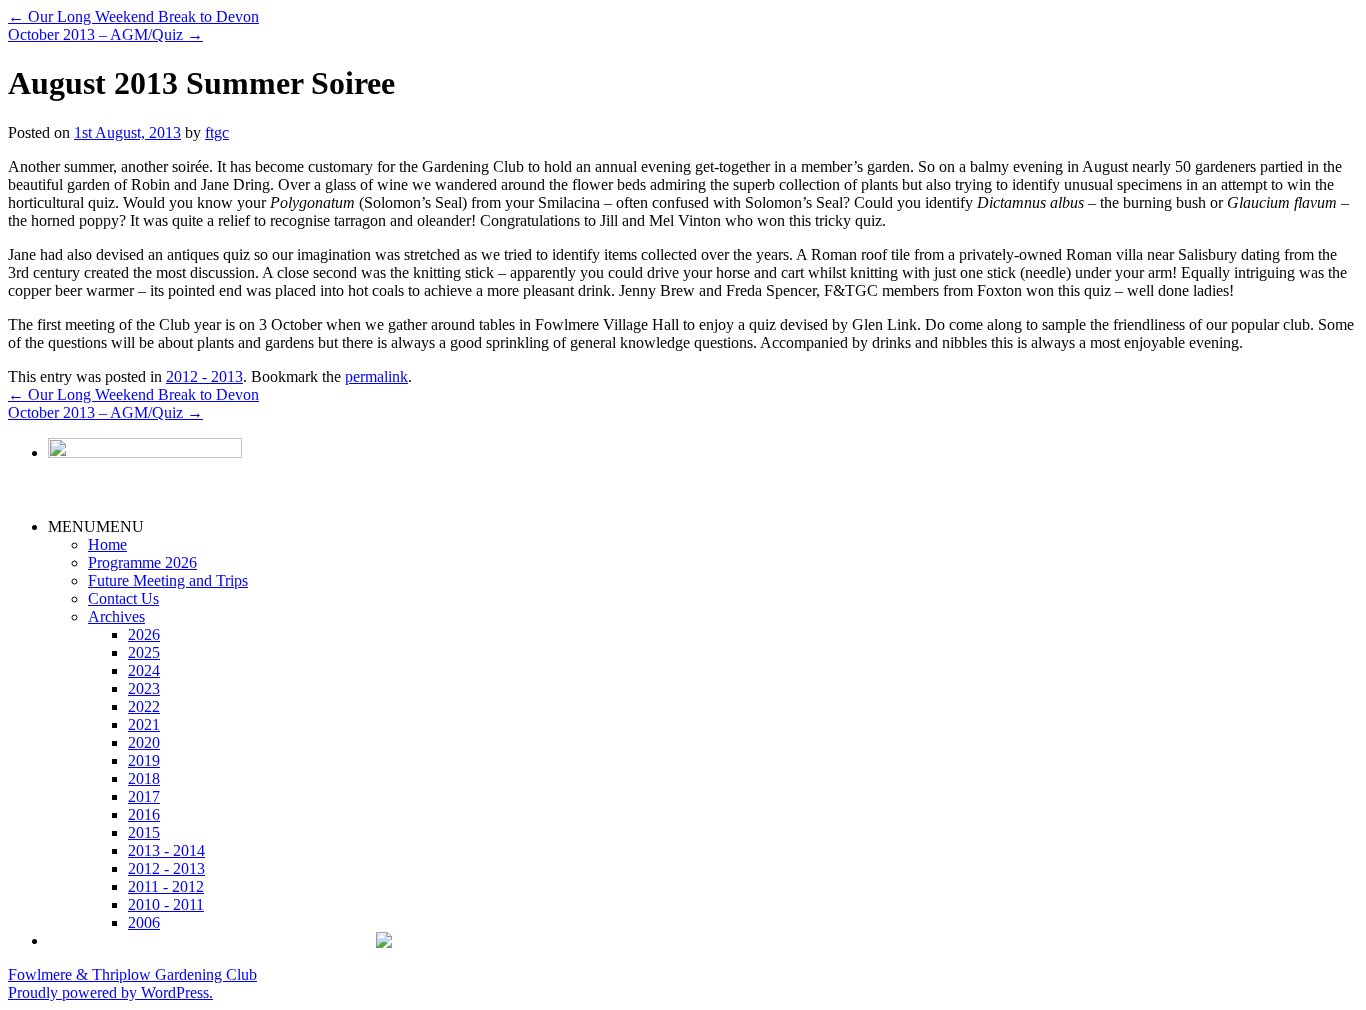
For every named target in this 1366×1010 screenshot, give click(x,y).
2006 (144, 922)
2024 (144, 670)
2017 (144, 796)
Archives (116, 616)
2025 (144, 652)
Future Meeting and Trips (168, 580)
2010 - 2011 (166, 904)
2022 (144, 706)
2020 (144, 742)
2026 (144, 634)
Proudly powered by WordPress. (110, 992)
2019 (144, 760)
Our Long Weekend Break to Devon (133, 16)
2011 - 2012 (166, 886)
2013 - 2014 (166, 850)
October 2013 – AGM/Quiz (105, 34)
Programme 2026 (142, 562)
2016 (144, 814)
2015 (144, 832)
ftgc (217, 132)
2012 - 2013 (204, 376)
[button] (96, 526)
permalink (376, 376)
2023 (144, 688)
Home (107, 544)
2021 (144, 724)
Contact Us (123, 598)
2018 (144, 778)
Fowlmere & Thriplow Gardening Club (132, 974)
